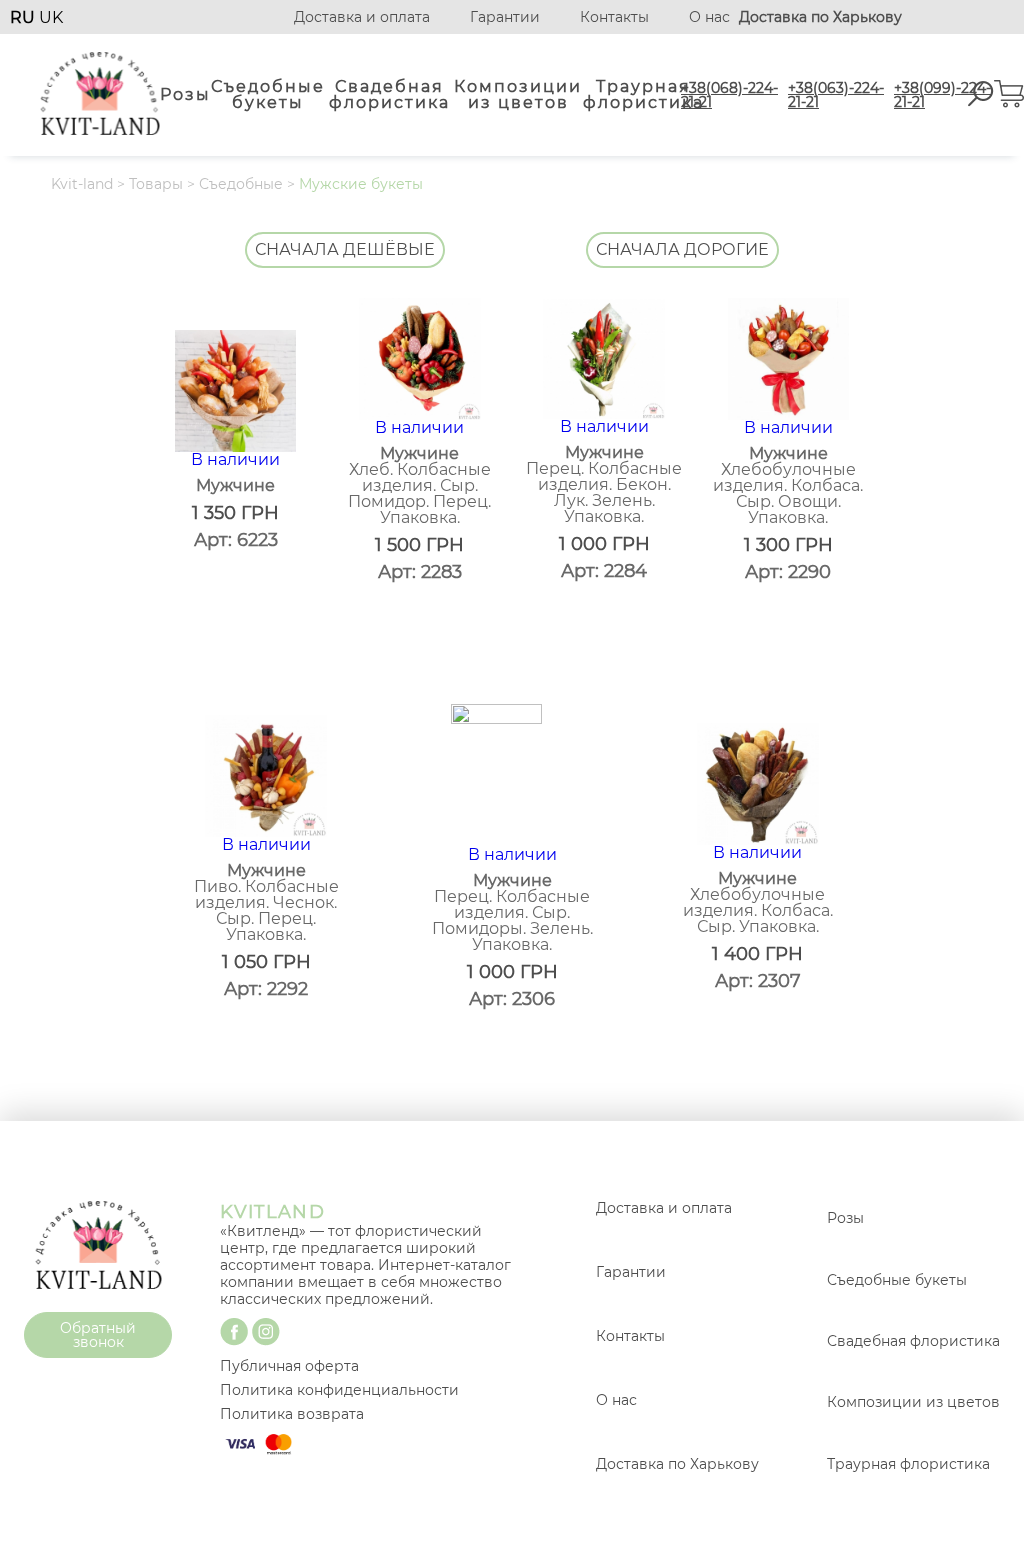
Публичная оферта (289, 1366)
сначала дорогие (682, 249)
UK (51, 17)
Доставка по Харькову (677, 1464)
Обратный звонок (98, 1335)
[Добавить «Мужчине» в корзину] (315, 629)
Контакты (614, 17)
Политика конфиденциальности (339, 1390)
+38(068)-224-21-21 (729, 95)
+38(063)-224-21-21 (836, 95)
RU (24, 17)
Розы (185, 94)
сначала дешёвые (345, 249)
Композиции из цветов (518, 94)
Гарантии (505, 17)
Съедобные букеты (268, 94)
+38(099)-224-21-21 (942, 95)
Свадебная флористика (389, 94)
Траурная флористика (643, 94)
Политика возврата (292, 1414)
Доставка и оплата (362, 17)
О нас (709, 17)
